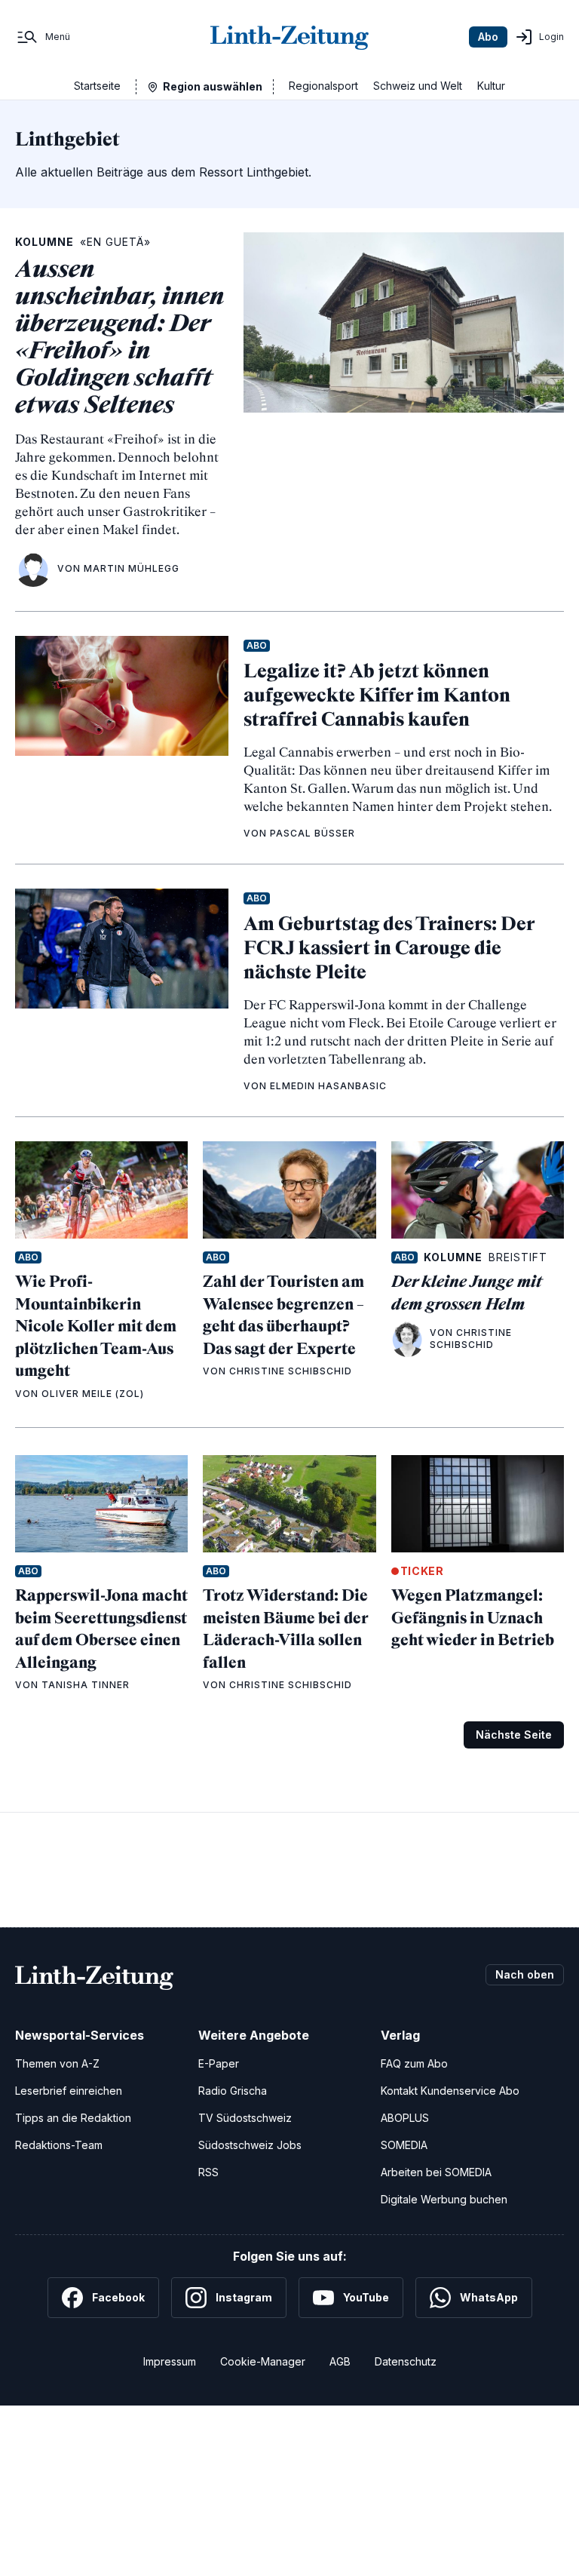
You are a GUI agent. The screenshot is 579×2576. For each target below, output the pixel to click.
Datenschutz (406, 2361)
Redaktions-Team (59, 2145)
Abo (488, 37)
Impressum (170, 2361)
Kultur (491, 86)
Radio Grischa (233, 2091)
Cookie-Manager (263, 2361)
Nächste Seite (514, 1735)
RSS (208, 2172)
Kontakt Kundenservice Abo (450, 2091)
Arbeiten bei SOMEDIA (436, 2172)
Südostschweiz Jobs (250, 2145)
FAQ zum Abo (414, 2063)
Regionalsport (323, 86)
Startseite (97, 86)
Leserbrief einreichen (69, 2091)
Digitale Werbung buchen (444, 2199)
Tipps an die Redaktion (73, 2118)
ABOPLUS (405, 2118)
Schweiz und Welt (418, 86)
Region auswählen (213, 86)
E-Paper (219, 2063)
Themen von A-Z (57, 2063)
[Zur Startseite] (289, 37)
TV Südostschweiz (245, 2118)
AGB (340, 2361)
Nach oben (525, 1974)
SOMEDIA (404, 2145)
